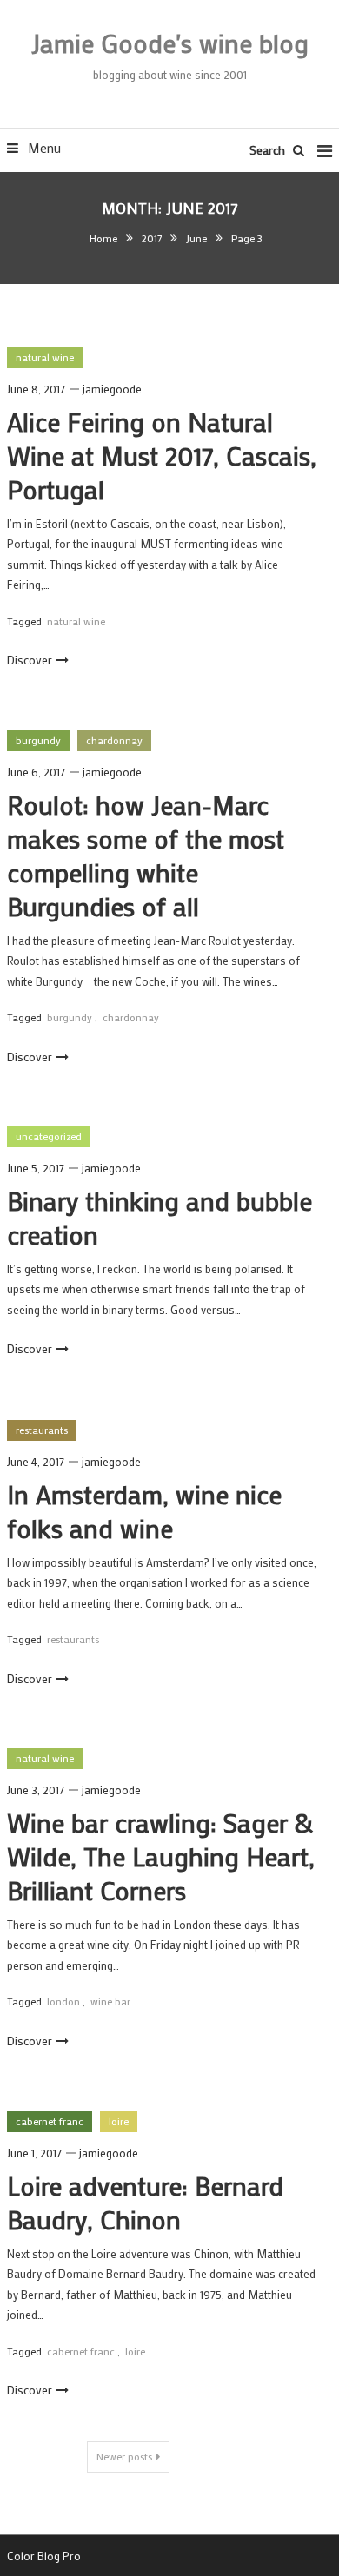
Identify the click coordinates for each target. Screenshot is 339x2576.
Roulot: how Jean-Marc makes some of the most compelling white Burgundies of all (146, 855)
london (63, 2001)
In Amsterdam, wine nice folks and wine (144, 1511)
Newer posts (124, 2456)
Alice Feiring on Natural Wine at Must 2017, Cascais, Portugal (162, 456)
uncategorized (49, 1136)
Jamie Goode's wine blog (170, 43)
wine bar (110, 2001)
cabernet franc (50, 2121)
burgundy (38, 740)
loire (119, 2121)
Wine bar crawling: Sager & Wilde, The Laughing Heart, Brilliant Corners (161, 1856)
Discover (30, 660)
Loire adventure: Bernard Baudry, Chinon (145, 2203)
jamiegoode (112, 389)
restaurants (42, 1430)
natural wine (45, 357)
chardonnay (114, 740)
